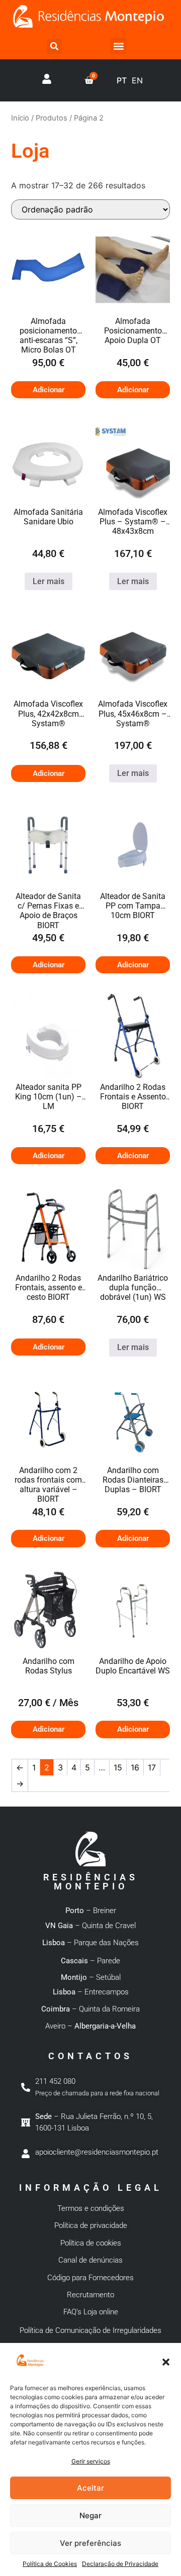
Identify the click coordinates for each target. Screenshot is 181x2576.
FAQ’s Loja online (91, 2312)
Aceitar (90, 2488)
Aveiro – (90, 2026)
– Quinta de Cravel (90, 1926)
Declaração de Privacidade (120, 2564)
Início (20, 118)
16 (135, 1767)
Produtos (52, 118)
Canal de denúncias (90, 2260)
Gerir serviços (91, 2461)
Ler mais (49, 581)
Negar (90, 2515)
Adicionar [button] (49, 390)
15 (118, 1767)
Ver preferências (90, 2543)
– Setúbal (91, 1977)
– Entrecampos (91, 1992)
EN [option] (137, 80)
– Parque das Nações (90, 1943)
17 (152, 1767)
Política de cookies (91, 2243)
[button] (166, 2362)
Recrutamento (90, 2295)
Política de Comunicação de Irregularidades (90, 2330)
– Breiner (91, 1911)
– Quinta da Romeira (90, 2009)
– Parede (90, 1961)
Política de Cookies (50, 2564)
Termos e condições (91, 2208)
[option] (137, 80)
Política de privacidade (91, 2225)
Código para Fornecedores (90, 2278)
